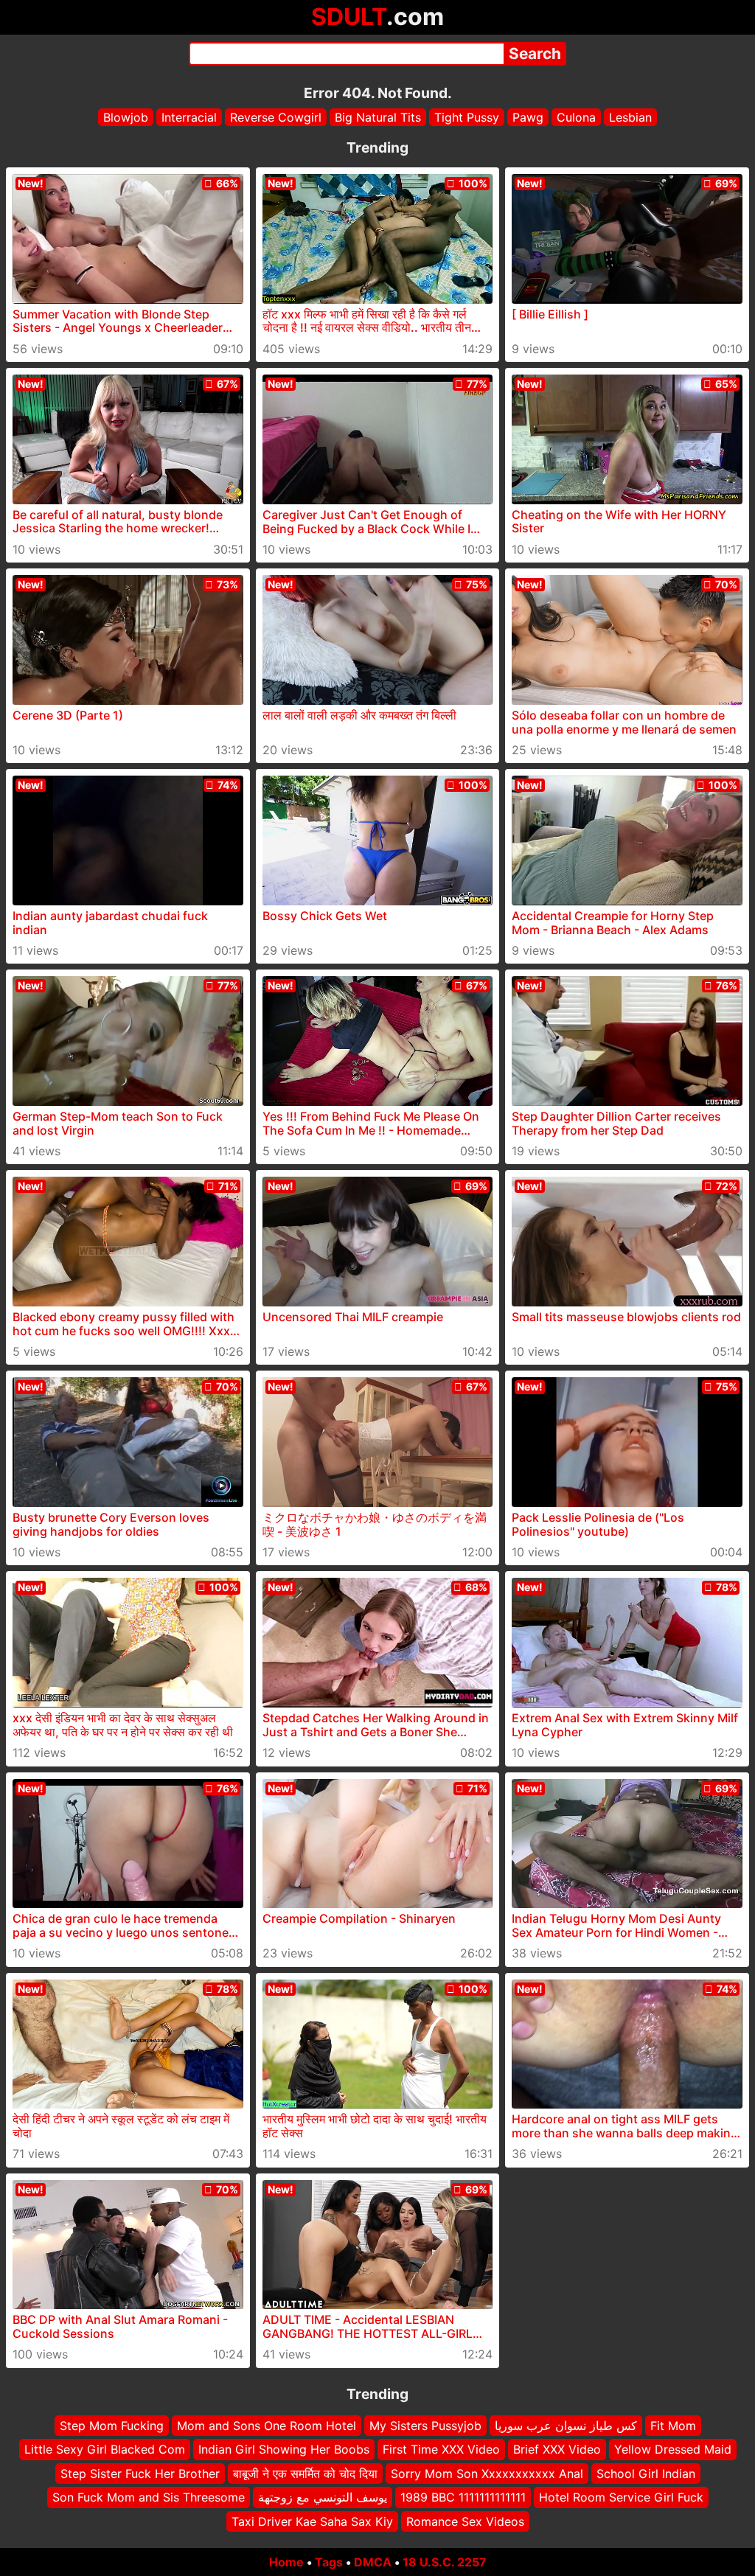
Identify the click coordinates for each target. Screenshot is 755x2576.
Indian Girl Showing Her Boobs (284, 2449)
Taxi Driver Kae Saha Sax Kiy (312, 2521)
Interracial (189, 117)
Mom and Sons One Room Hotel (267, 2426)
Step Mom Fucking (112, 2426)
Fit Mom (673, 2426)
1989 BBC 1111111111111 (463, 2497)
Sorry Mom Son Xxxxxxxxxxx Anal (487, 2473)
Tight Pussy (467, 117)
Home (286, 2562)
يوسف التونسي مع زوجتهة (323, 2497)
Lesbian (630, 117)
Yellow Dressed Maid (673, 2449)
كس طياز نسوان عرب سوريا (566, 2426)
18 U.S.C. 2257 (445, 2562)
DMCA (373, 2562)
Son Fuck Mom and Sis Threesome (149, 2497)
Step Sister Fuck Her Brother (140, 2473)
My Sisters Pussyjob (425, 2426)
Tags (329, 2562)
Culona (576, 117)
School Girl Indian (646, 2473)
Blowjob (126, 117)
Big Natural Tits (378, 117)
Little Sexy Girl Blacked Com (105, 2449)
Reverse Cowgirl (276, 117)
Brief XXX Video (557, 2449)
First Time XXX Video (441, 2449)
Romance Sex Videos (465, 2521)
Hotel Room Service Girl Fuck (621, 2497)
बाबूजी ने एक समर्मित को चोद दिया (305, 2473)
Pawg (528, 117)
